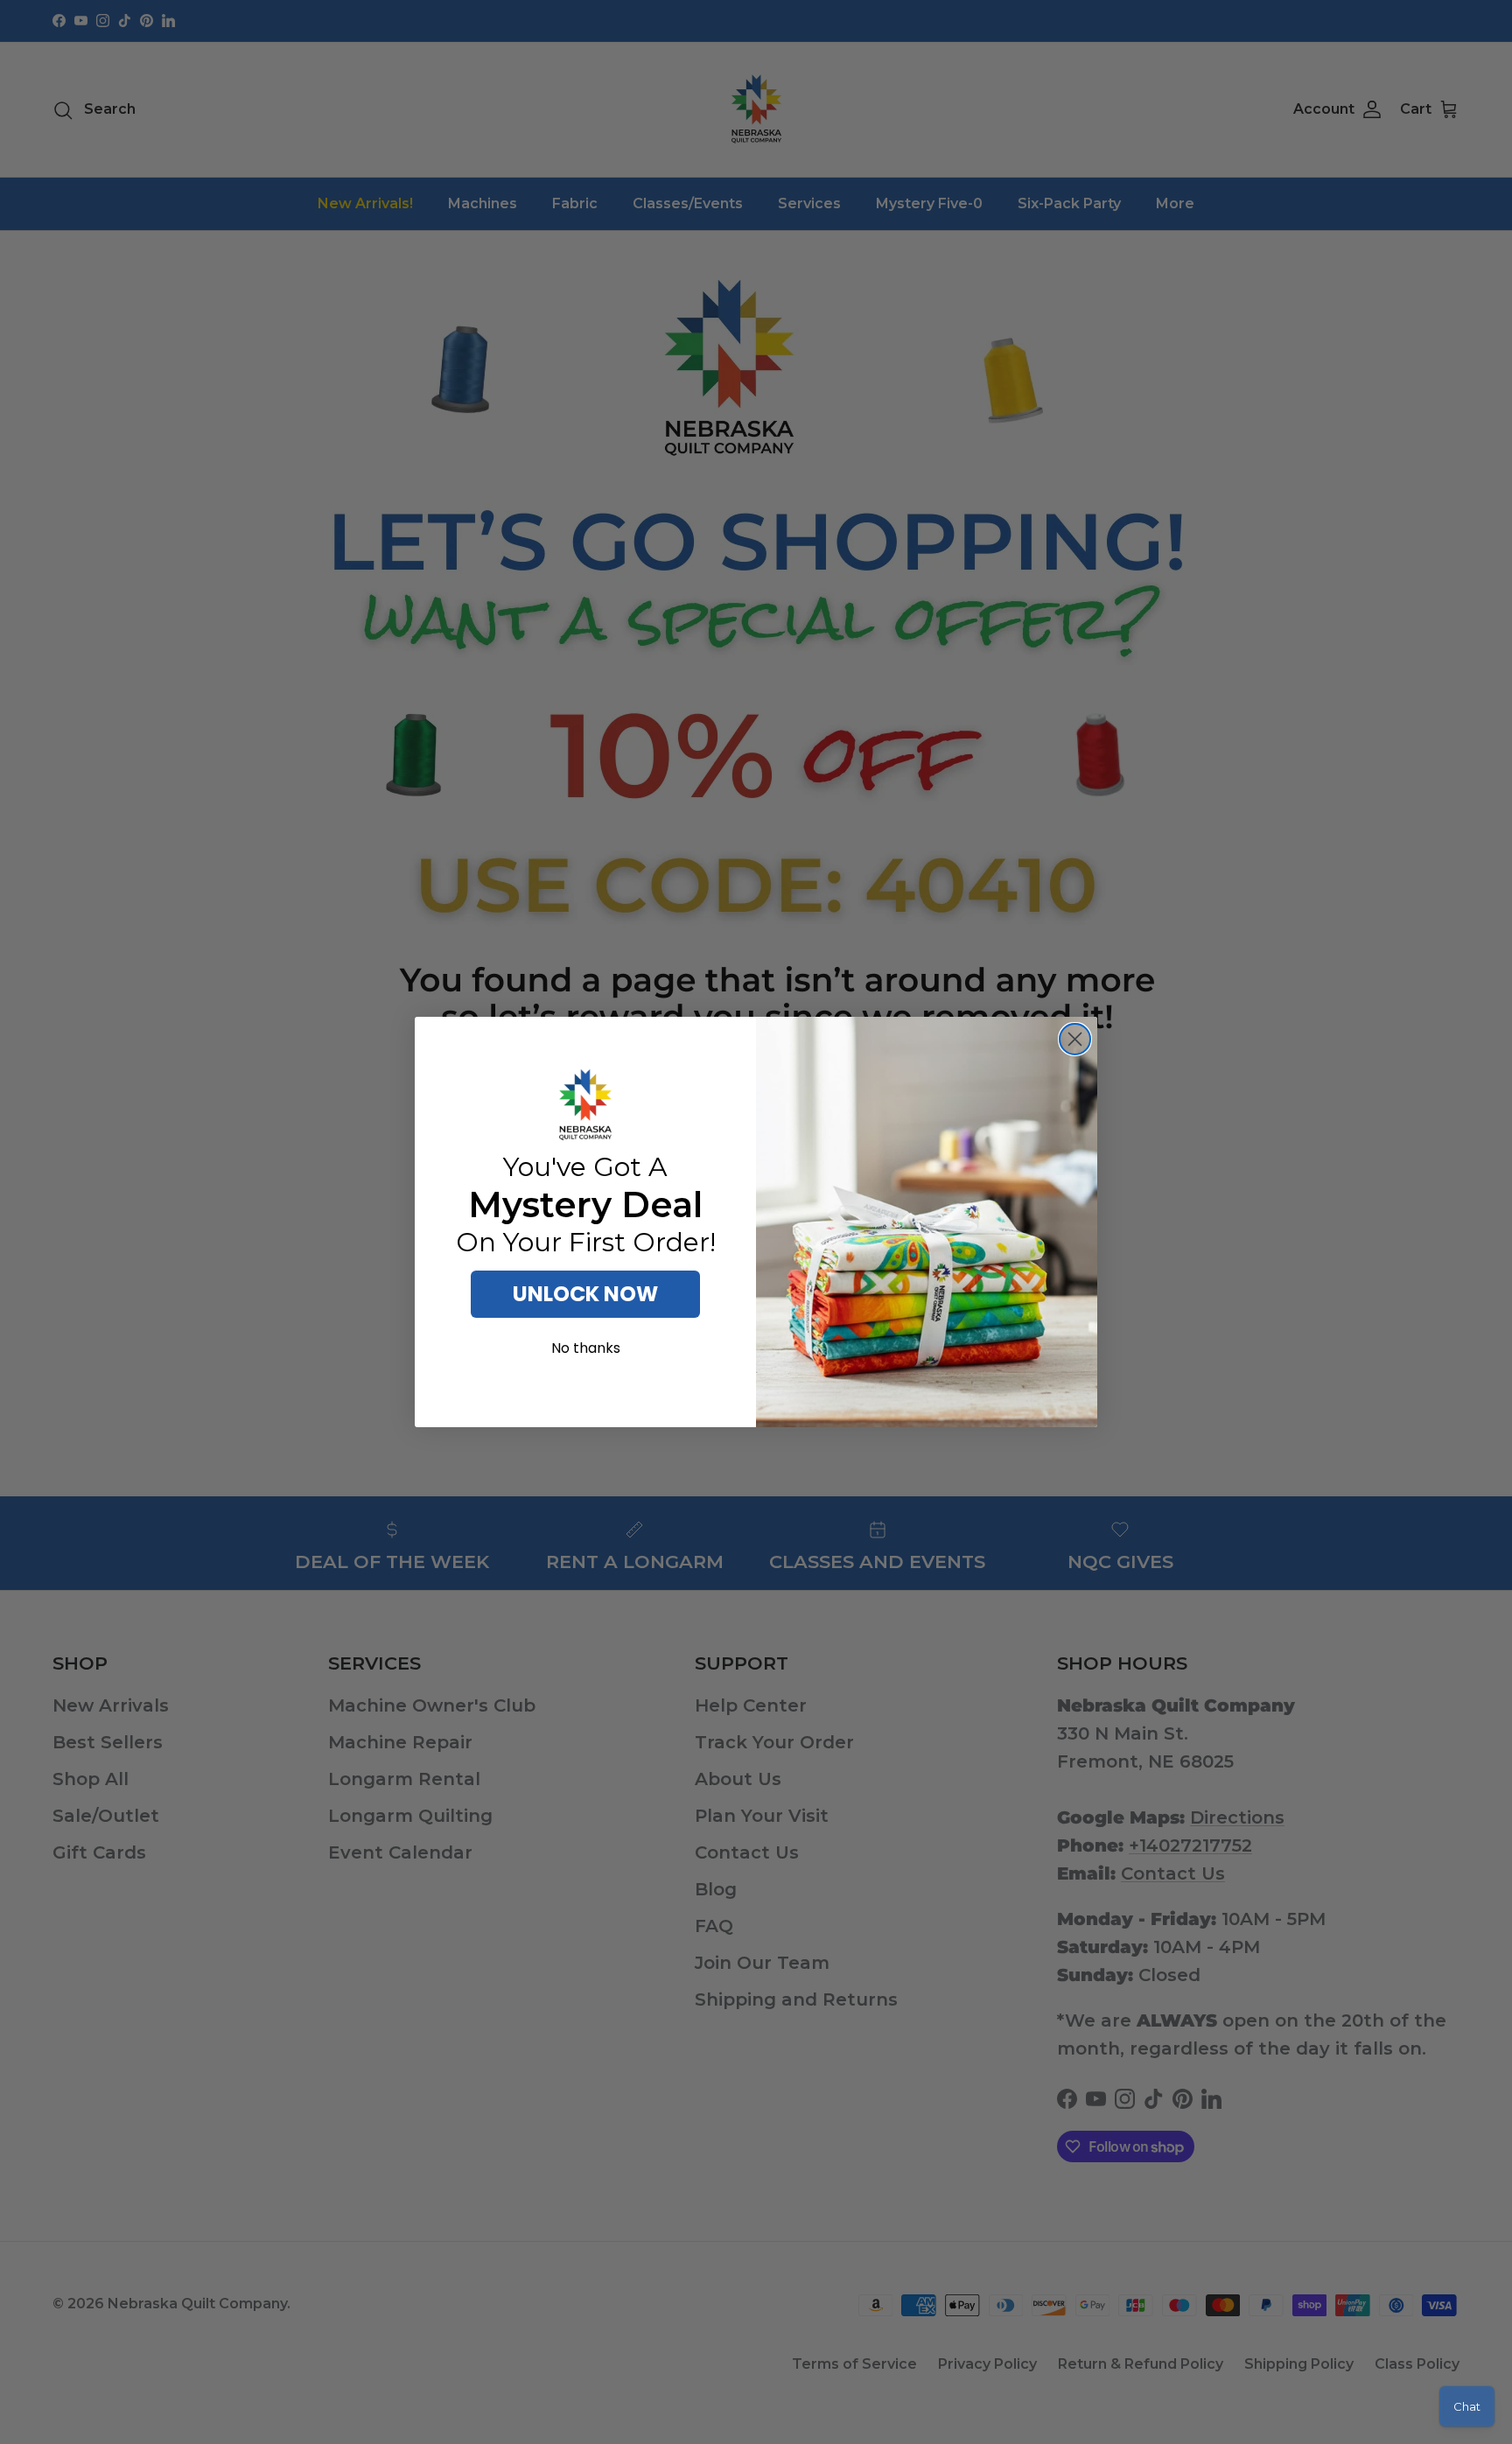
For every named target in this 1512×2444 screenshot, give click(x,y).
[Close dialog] (1075, 1039)
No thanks (586, 1348)
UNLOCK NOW (585, 1294)
